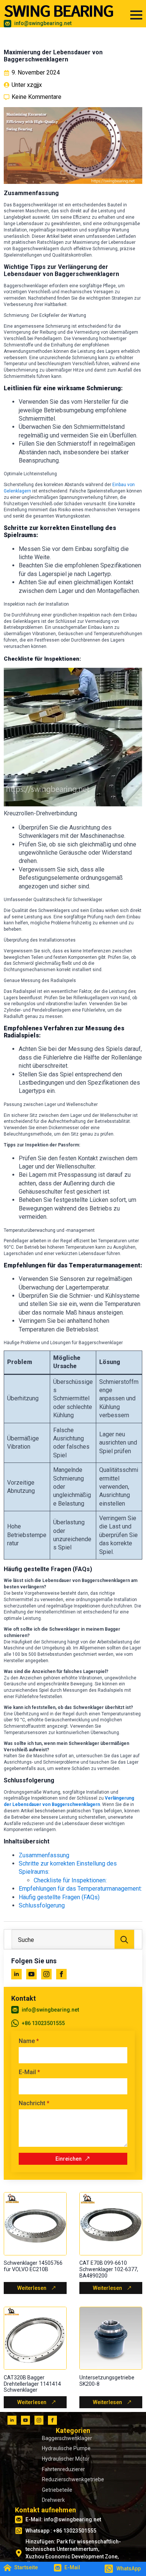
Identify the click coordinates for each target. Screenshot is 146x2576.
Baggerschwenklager (67, 2438)
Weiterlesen (32, 2288)
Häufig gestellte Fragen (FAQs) (59, 1897)
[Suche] (124, 1940)
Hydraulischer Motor (66, 2459)
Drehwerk (53, 2500)
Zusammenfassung (44, 1855)
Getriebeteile (57, 2490)
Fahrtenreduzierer (63, 2469)
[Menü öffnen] (136, 15)
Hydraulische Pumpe (66, 2448)
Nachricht (34, 2103)
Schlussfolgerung (42, 1905)
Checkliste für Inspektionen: (70, 1880)
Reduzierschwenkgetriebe (73, 2479)
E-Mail (29, 2072)
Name (29, 2041)
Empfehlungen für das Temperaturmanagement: (80, 1889)
